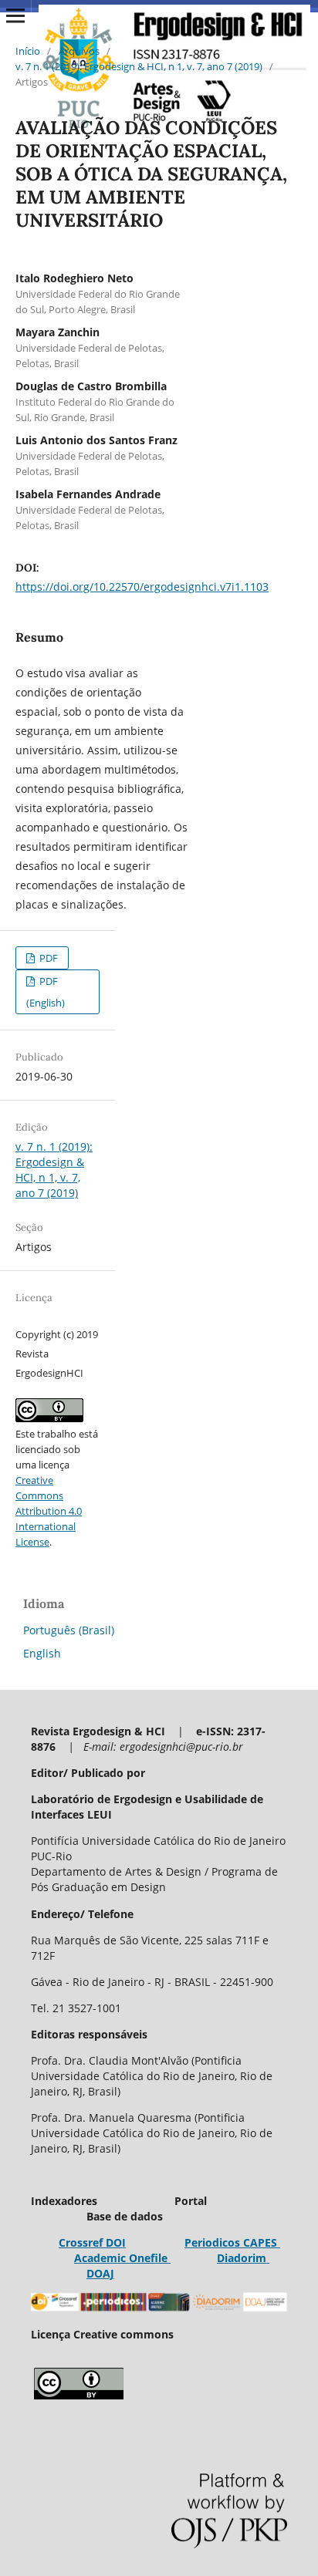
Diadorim (243, 2258)
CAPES (260, 2242)
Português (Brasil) (69, 1630)
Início (28, 51)
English (42, 1653)
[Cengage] (169, 2258)
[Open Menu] (15, 15)
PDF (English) (46, 992)
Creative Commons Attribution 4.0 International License (49, 1511)
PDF (47, 958)
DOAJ (100, 2273)
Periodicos (212, 2242)
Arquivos (79, 51)
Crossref (81, 2242)
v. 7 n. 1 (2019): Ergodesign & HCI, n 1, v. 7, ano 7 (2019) (139, 66)
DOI (114, 2242)
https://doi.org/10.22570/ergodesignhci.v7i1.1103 (142, 587)
